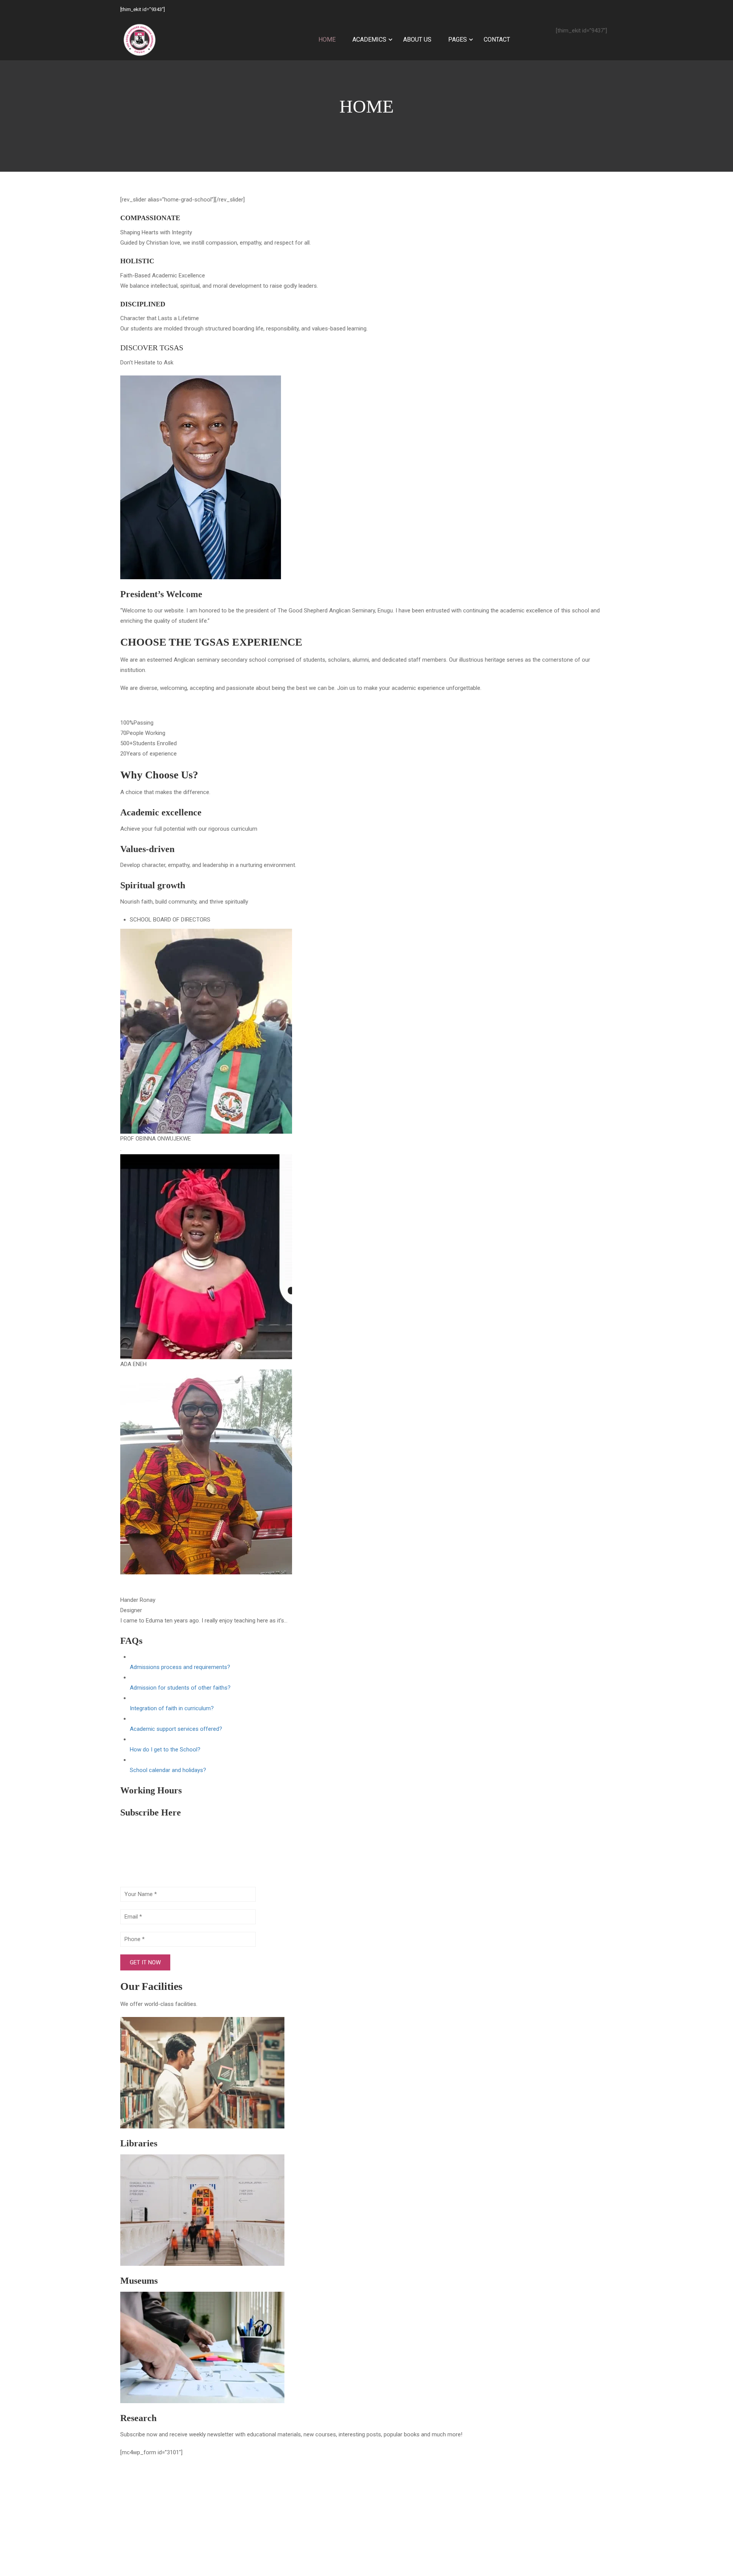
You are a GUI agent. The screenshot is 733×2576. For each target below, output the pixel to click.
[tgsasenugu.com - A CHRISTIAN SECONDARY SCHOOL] (139, 40)
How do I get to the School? (165, 1750)
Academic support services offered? (176, 1729)
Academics (369, 39)
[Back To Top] (701, 2540)
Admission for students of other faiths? (180, 1688)
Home (327, 39)
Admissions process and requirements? (180, 1667)
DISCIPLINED (143, 304)
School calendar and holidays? (168, 1770)
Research (138, 2418)
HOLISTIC (137, 261)
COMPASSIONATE (150, 218)
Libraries (139, 2143)
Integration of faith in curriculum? (172, 1708)
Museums (139, 2281)
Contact (497, 39)
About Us (417, 39)
